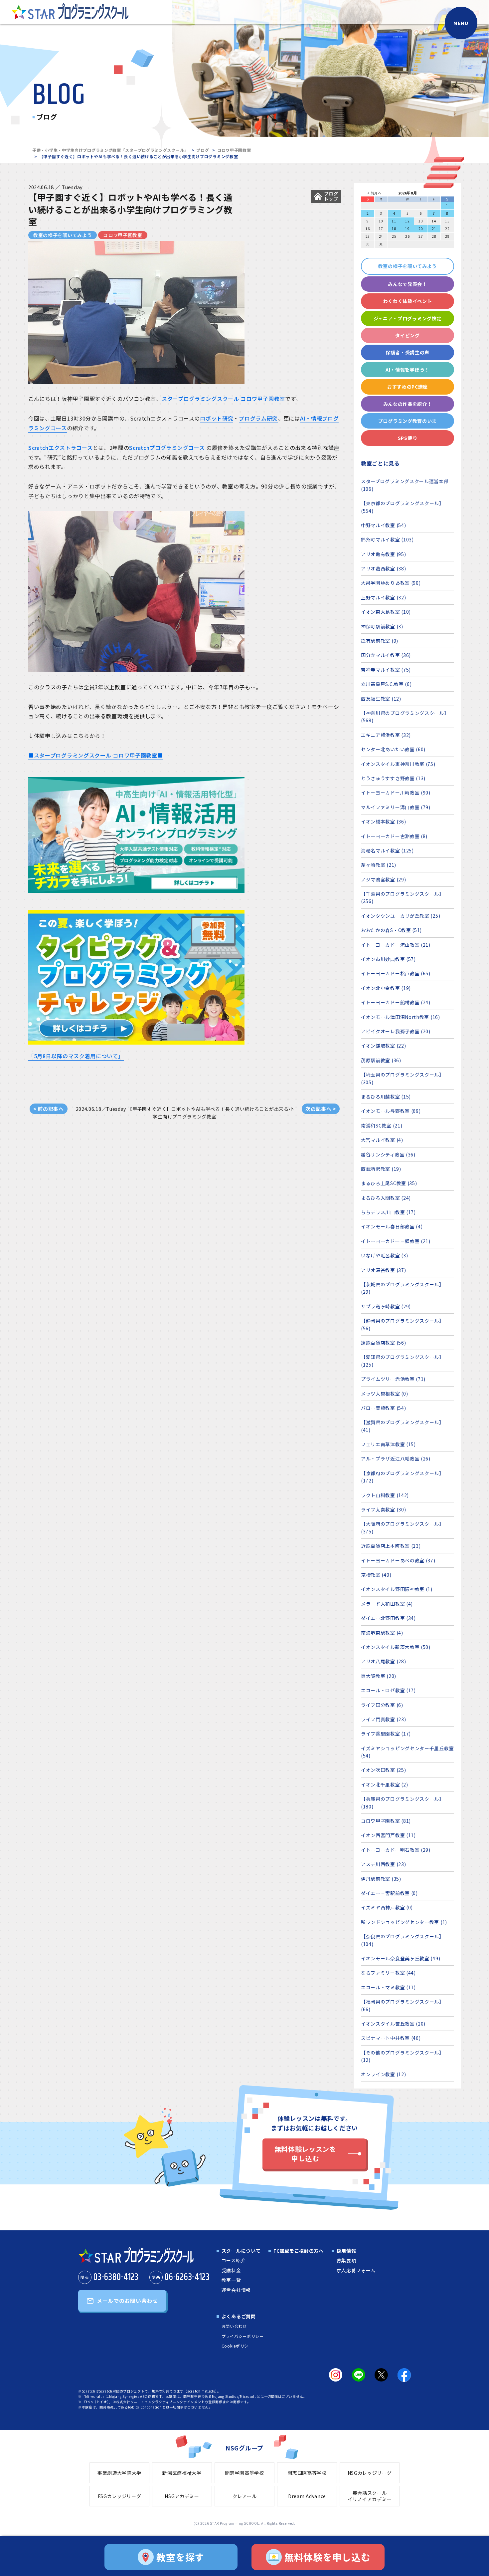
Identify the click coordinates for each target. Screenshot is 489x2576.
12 (407, 221)
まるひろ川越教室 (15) (386, 1097)
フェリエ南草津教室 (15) (388, 1444)
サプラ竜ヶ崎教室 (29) (386, 1306)
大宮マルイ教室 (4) (382, 1140)
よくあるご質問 (239, 2316)
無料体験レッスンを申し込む (305, 2154)
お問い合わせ (234, 2326)
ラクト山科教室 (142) (385, 1495)
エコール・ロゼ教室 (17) (388, 1690)
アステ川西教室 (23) (383, 1864)
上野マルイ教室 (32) (383, 597)
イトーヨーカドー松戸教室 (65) (396, 973)
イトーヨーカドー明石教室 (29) (396, 1850)
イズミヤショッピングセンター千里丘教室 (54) (407, 1752)
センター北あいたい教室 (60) (393, 749)
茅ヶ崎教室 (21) (379, 865)
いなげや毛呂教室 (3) (384, 1255)
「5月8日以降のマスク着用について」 (76, 1056)
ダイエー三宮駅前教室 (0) (389, 1893)
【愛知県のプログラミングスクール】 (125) (403, 1361)
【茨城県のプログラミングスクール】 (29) (403, 1288)
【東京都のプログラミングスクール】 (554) (403, 507)
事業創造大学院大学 (119, 2473)
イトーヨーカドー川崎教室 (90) (396, 793)
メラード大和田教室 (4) (387, 1604)
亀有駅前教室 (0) (380, 641)
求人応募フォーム (356, 2270)
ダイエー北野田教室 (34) (388, 1618)
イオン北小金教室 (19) (386, 988)
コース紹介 (234, 2260)
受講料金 (231, 2270)
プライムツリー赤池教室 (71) (393, 1379)
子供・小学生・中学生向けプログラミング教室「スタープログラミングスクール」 (110, 150)
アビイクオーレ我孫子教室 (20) (396, 1031)
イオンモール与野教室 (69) (391, 1111)
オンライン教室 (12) (383, 2074)
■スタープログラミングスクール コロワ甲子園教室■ (96, 755)
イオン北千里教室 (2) (384, 1784)
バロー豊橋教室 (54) (383, 1408)
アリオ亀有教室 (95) (383, 554)
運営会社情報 (236, 2290)
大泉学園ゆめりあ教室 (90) (391, 583)
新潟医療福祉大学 (182, 2473)
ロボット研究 (217, 418)
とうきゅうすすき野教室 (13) (393, 778)
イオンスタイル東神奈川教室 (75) (398, 764)
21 (434, 229)
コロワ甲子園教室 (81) (386, 1821)
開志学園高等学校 (244, 2473)
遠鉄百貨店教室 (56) (383, 1343)
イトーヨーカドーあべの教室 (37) (398, 1560)
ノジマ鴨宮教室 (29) (383, 879)
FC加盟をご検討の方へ (299, 2251)
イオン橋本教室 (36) (383, 821)
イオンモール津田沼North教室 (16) (401, 1017)
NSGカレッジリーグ (370, 2473)
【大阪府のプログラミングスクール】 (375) (403, 1527)
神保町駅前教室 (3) (382, 626)
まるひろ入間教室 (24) (386, 1198)
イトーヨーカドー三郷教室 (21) (396, 1241)
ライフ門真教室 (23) (383, 1719)
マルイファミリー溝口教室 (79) (396, 807)
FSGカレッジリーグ (120, 2496)
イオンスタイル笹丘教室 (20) (393, 2024)
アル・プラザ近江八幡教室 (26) (396, 1458)
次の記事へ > (321, 1109)
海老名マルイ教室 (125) (387, 850)
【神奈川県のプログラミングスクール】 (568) (405, 717)
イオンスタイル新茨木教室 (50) (396, 1647)
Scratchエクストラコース (61, 448)
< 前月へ (374, 193)
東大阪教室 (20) (379, 1676)
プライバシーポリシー (243, 2336)
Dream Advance (307, 2496)
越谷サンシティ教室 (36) (388, 1154)
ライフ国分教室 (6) (382, 1705)
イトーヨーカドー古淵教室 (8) (394, 836)
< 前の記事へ (49, 1109)
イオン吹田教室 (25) (383, 1770)
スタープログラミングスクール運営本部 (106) (405, 485)
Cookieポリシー (237, 2346)
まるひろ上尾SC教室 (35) (389, 1183)
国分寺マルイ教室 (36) (386, 655)
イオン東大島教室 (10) (386, 612)
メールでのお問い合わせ (127, 2301)
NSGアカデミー (182, 2496)
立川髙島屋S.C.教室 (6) (386, 684)
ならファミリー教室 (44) (388, 1973)
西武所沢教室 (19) (381, 1169)
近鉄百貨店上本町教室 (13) (391, 1546)
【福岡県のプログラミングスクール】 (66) (403, 2005)
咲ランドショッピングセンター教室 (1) (404, 1922)
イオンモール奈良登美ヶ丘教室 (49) (401, 1958)
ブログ (203, 150)
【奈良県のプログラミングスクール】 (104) (403, 1940)
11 (394, 221)
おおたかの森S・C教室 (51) (391, 930)
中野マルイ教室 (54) (383, 525)
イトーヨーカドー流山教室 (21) (396, 945)
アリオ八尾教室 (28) (383, 1661)
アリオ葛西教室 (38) (383, 568)
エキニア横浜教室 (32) (386, 735)
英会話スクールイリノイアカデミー (370, 2496)
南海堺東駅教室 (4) (382, 1633)
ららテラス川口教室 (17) (388, 1212)
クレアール (245, 2496)
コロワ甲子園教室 (234, 150)
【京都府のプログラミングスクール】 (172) (403, 1477)
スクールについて (241, 2251)
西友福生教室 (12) (381, 699)
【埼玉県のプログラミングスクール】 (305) (403, 1078)
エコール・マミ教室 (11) (388, 1987)
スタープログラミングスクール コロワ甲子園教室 (223, 399)
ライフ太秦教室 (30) (383, 1509)
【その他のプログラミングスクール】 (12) (403, 2056)
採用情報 (346, 2251)
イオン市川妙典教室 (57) (388, 959)
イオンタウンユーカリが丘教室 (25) (401, 916)
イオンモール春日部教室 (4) (392, 1226)
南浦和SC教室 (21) (382, 1126)
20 (421, 229)
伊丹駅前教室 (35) (381, 1879)
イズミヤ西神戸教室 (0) (387, 1907)
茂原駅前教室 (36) (381, 1060)
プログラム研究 (258, 418)
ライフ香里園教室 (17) (386, 1734)
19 (407, 229)
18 (394, 229)
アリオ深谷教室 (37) (383, 1270)
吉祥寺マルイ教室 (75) (386, 670)
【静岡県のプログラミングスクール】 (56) (403, 1324)
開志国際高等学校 (307, 2473)
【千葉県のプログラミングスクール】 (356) (403, 897)
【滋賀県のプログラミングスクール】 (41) (403, 1426)
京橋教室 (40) (376, 1575)
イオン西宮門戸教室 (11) (388, 1835)
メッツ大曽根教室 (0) (384, 1394)
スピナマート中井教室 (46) (391, 2038)
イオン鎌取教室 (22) (383, 1046)
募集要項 (346, 2260)
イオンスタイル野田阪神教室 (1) (397, 1589)
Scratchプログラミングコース (167, 448)
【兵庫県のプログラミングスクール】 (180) (403, 1802)
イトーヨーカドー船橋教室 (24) (396, 1002)
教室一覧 (231, 2280)
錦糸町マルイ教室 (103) (387, 539)
